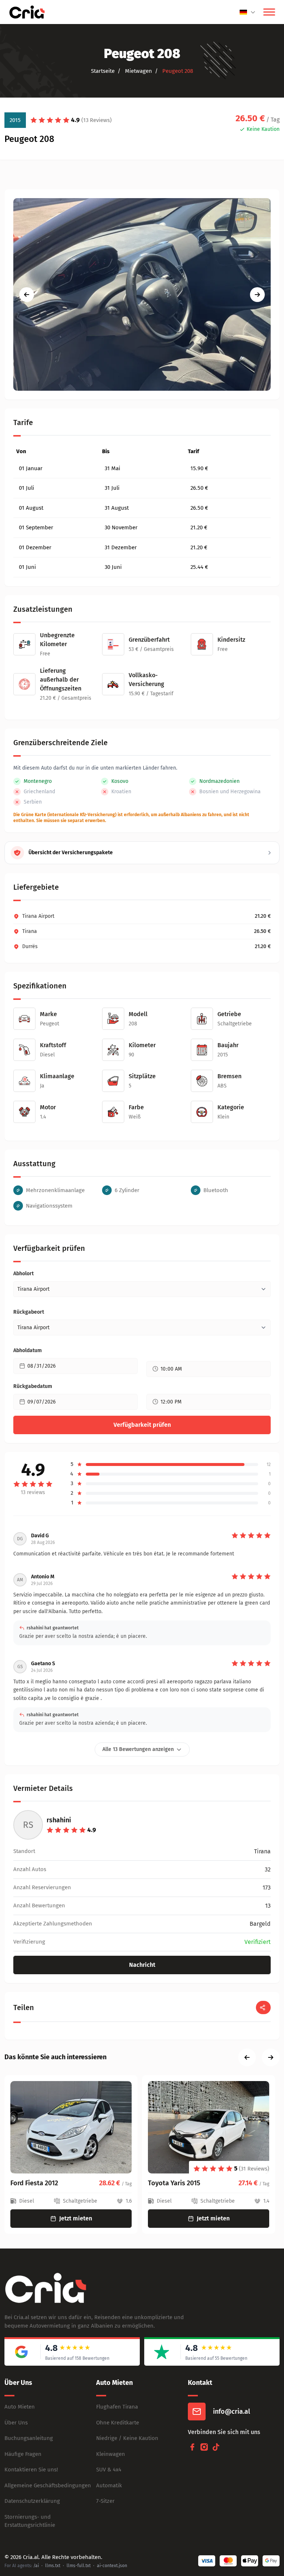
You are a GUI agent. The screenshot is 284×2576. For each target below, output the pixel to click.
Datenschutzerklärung (32, 2501)
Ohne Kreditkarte (118, 2423)
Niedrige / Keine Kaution (127, 2438)
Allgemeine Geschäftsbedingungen (48, 2485)
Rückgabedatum (33, 1386)
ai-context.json (112, 2566)
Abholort (23, 1274)
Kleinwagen (111, 2454)
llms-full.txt (79, 2566)
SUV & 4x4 (109, 2470)
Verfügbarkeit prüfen (142, 1425)
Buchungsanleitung (29, 2438)
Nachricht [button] (142, 1965)
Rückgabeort (29, 1312)
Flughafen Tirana (117, 2407)
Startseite (103, 71)
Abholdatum (28, 1350)
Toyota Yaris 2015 (174, 2183)
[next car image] (257, 295)
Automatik (109, 2485)
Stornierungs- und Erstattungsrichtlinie (30, 2521)
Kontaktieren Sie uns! (31, 2470)
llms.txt (53, 2566)
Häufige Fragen (23, 2454)
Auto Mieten (20, 2407)
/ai (36, 2566)
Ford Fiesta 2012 (34, 2183)
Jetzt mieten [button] (76, 2218)
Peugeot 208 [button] (177, 71)
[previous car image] (27, 295)
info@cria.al (231, 2412)
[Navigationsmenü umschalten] (269, 12)
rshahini (59, 1820)
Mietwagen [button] (138, 71)
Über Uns (16, 2423)
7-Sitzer (105, 2501)
